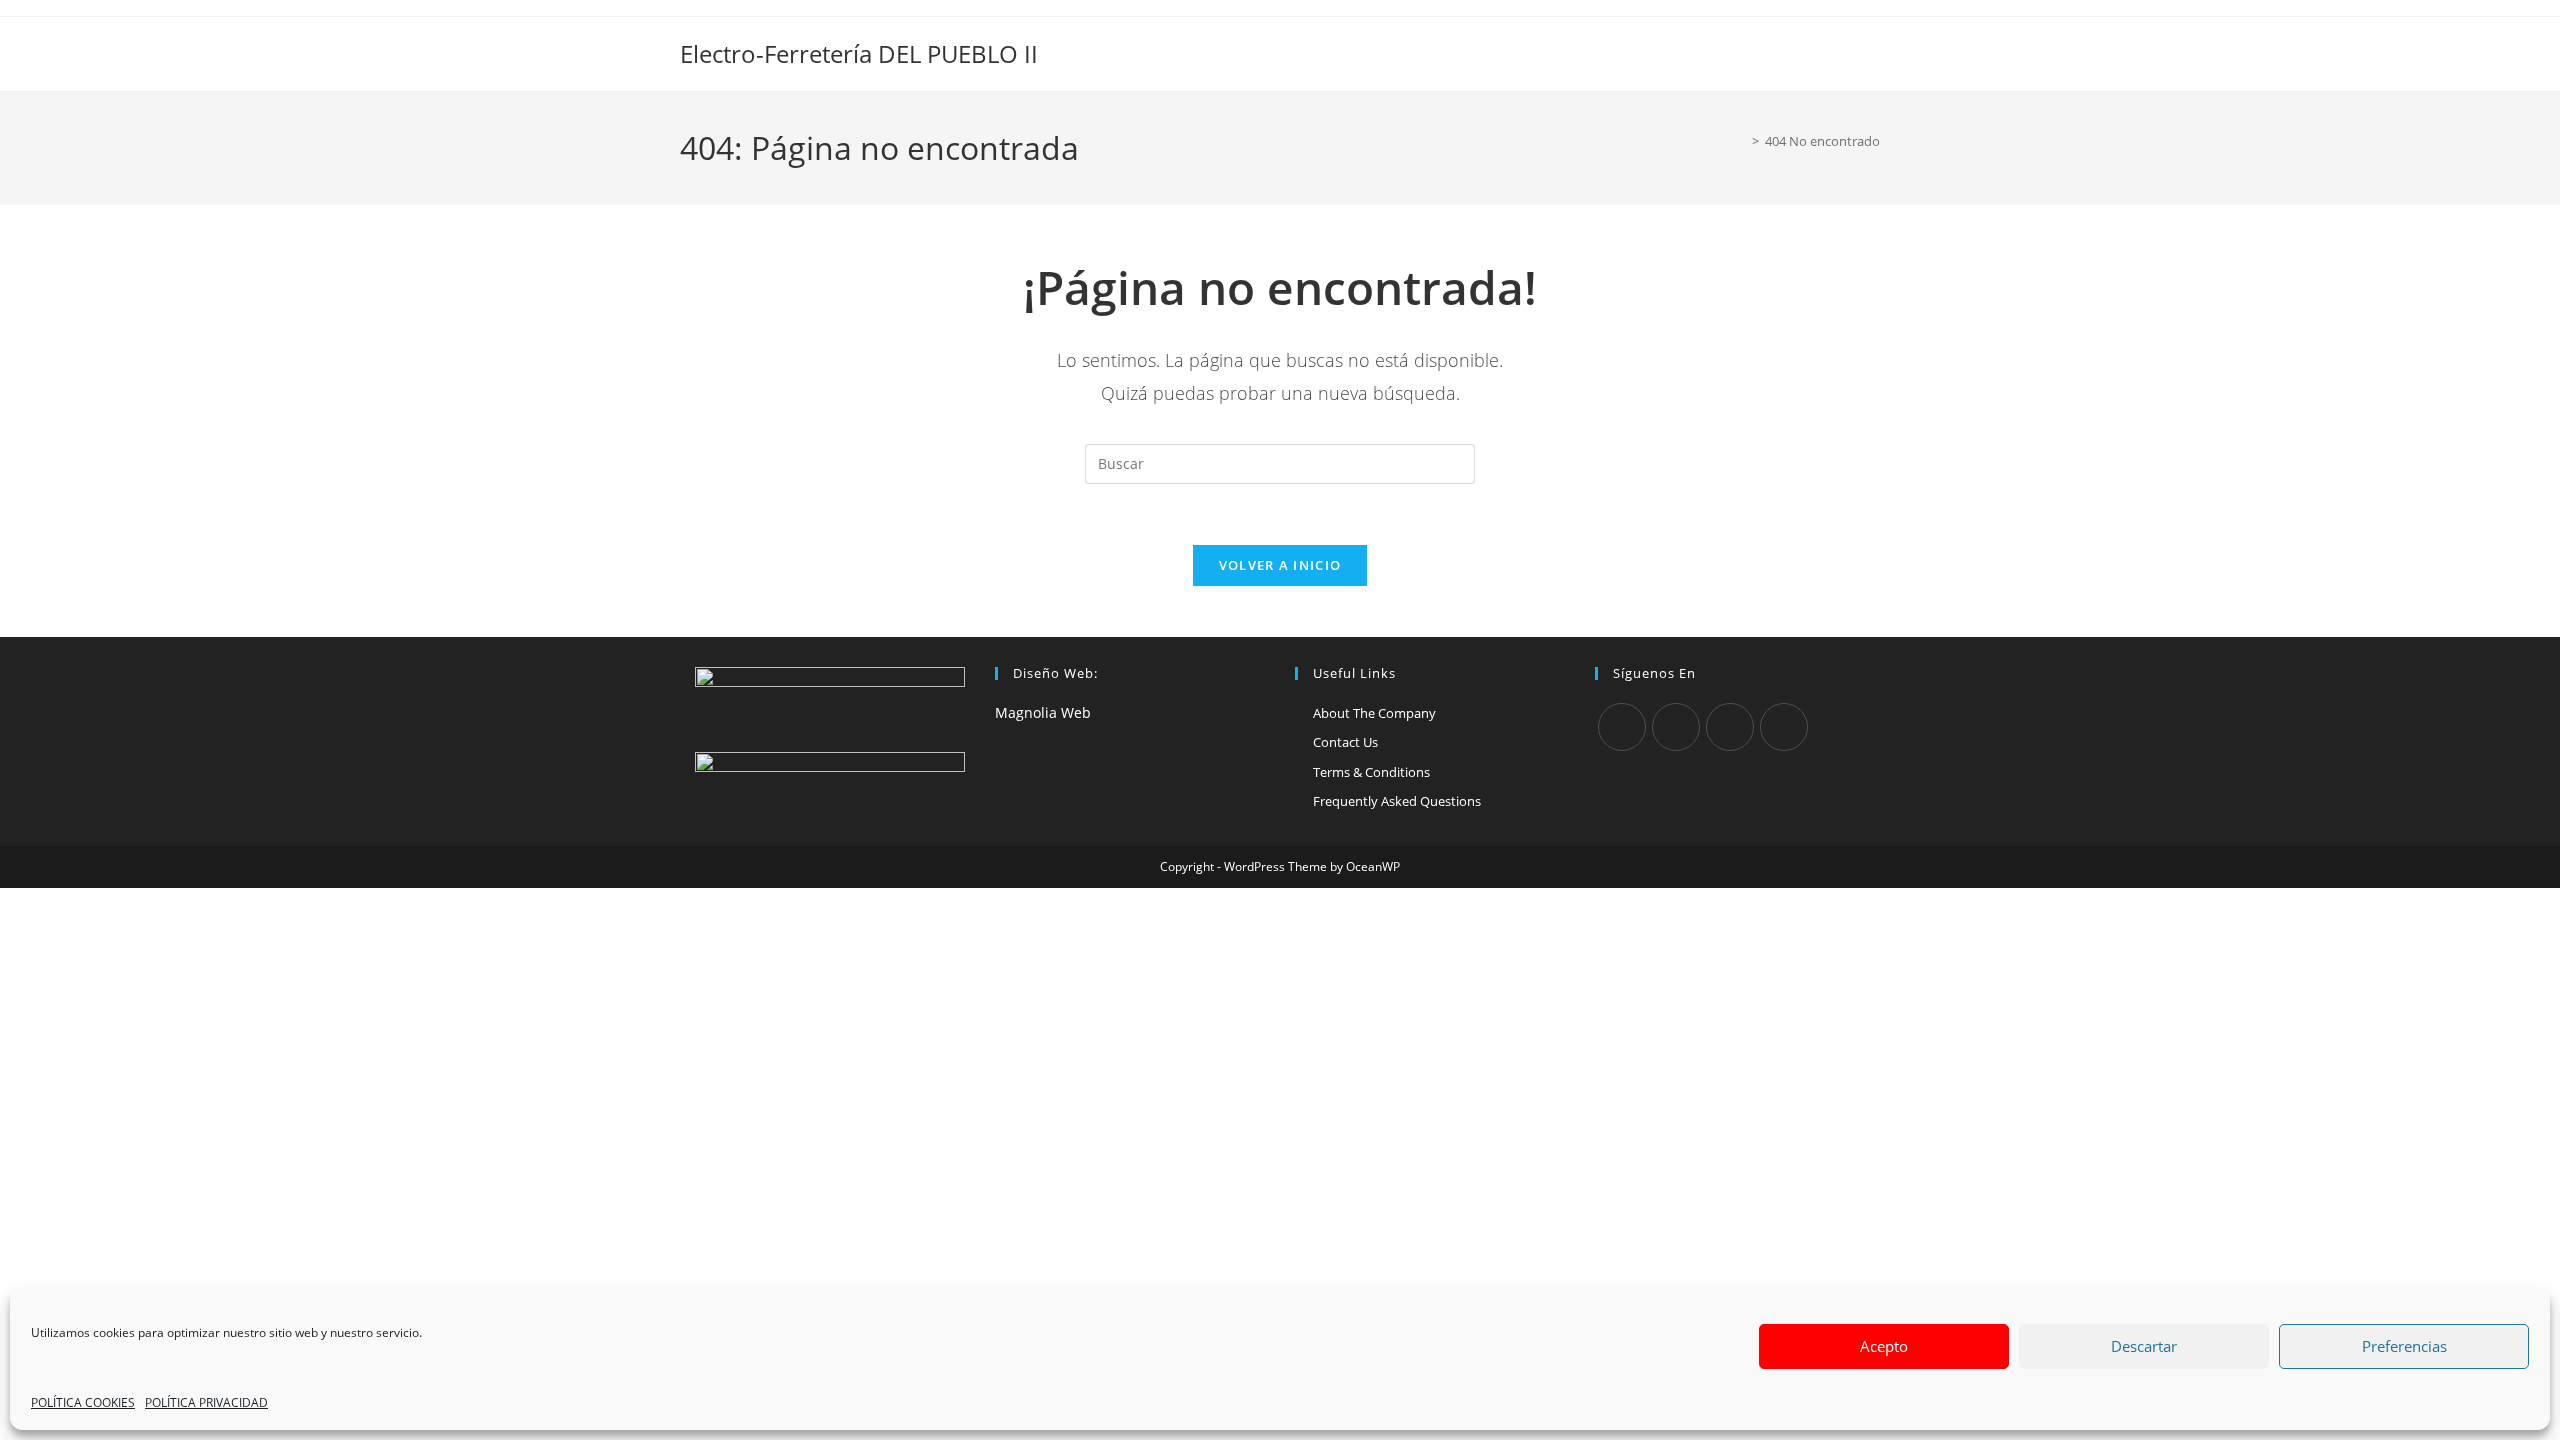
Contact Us (1345, 742)
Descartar (2144, 1346)
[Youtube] (1784, 727)
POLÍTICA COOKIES (83, 1402)
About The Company (1374, 713)
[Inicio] (1741, 141)
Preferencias (2404, 1346)
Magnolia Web (1043, 712)
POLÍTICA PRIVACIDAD (206, 1402)
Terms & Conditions (1371, 772)
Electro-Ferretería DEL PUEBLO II (859, 53)
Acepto (1884, 1346)
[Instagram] (1730, 727)
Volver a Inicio (1280, 565)
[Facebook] (1676, 727)
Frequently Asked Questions (1397, 801)
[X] (1622, 727)
